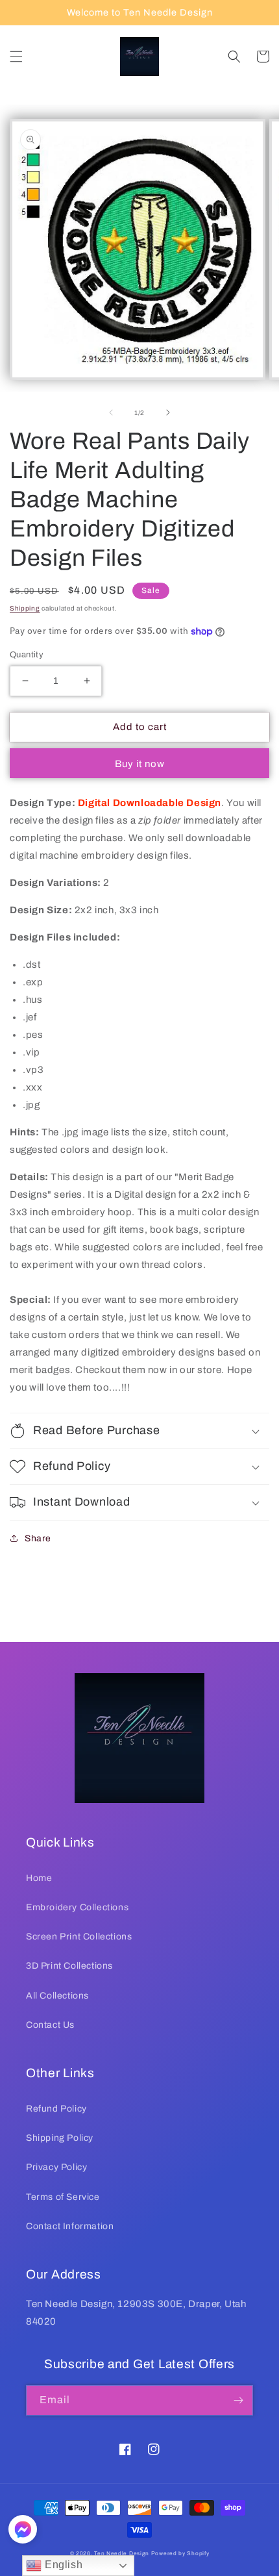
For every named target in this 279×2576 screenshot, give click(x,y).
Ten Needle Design (122, 2554)
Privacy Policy (56, 2167)
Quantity (27, 655)
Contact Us (50, 2025)
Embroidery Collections (77, 1907)
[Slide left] (111, 412)
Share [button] (38, 1538)
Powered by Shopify (180, 2554)
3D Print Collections (69, 1966)
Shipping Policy (60, 2138)
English (62, 2565)
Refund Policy (56, 2109)
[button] (16, 57)
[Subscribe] (238, 2400)
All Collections (57, 1996)
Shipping (25, 608)
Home (39, 1878)
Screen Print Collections (79, 1937)
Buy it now (140, 764)
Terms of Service (63, 2197)
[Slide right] (168, 412)
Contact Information (70, 2226)
